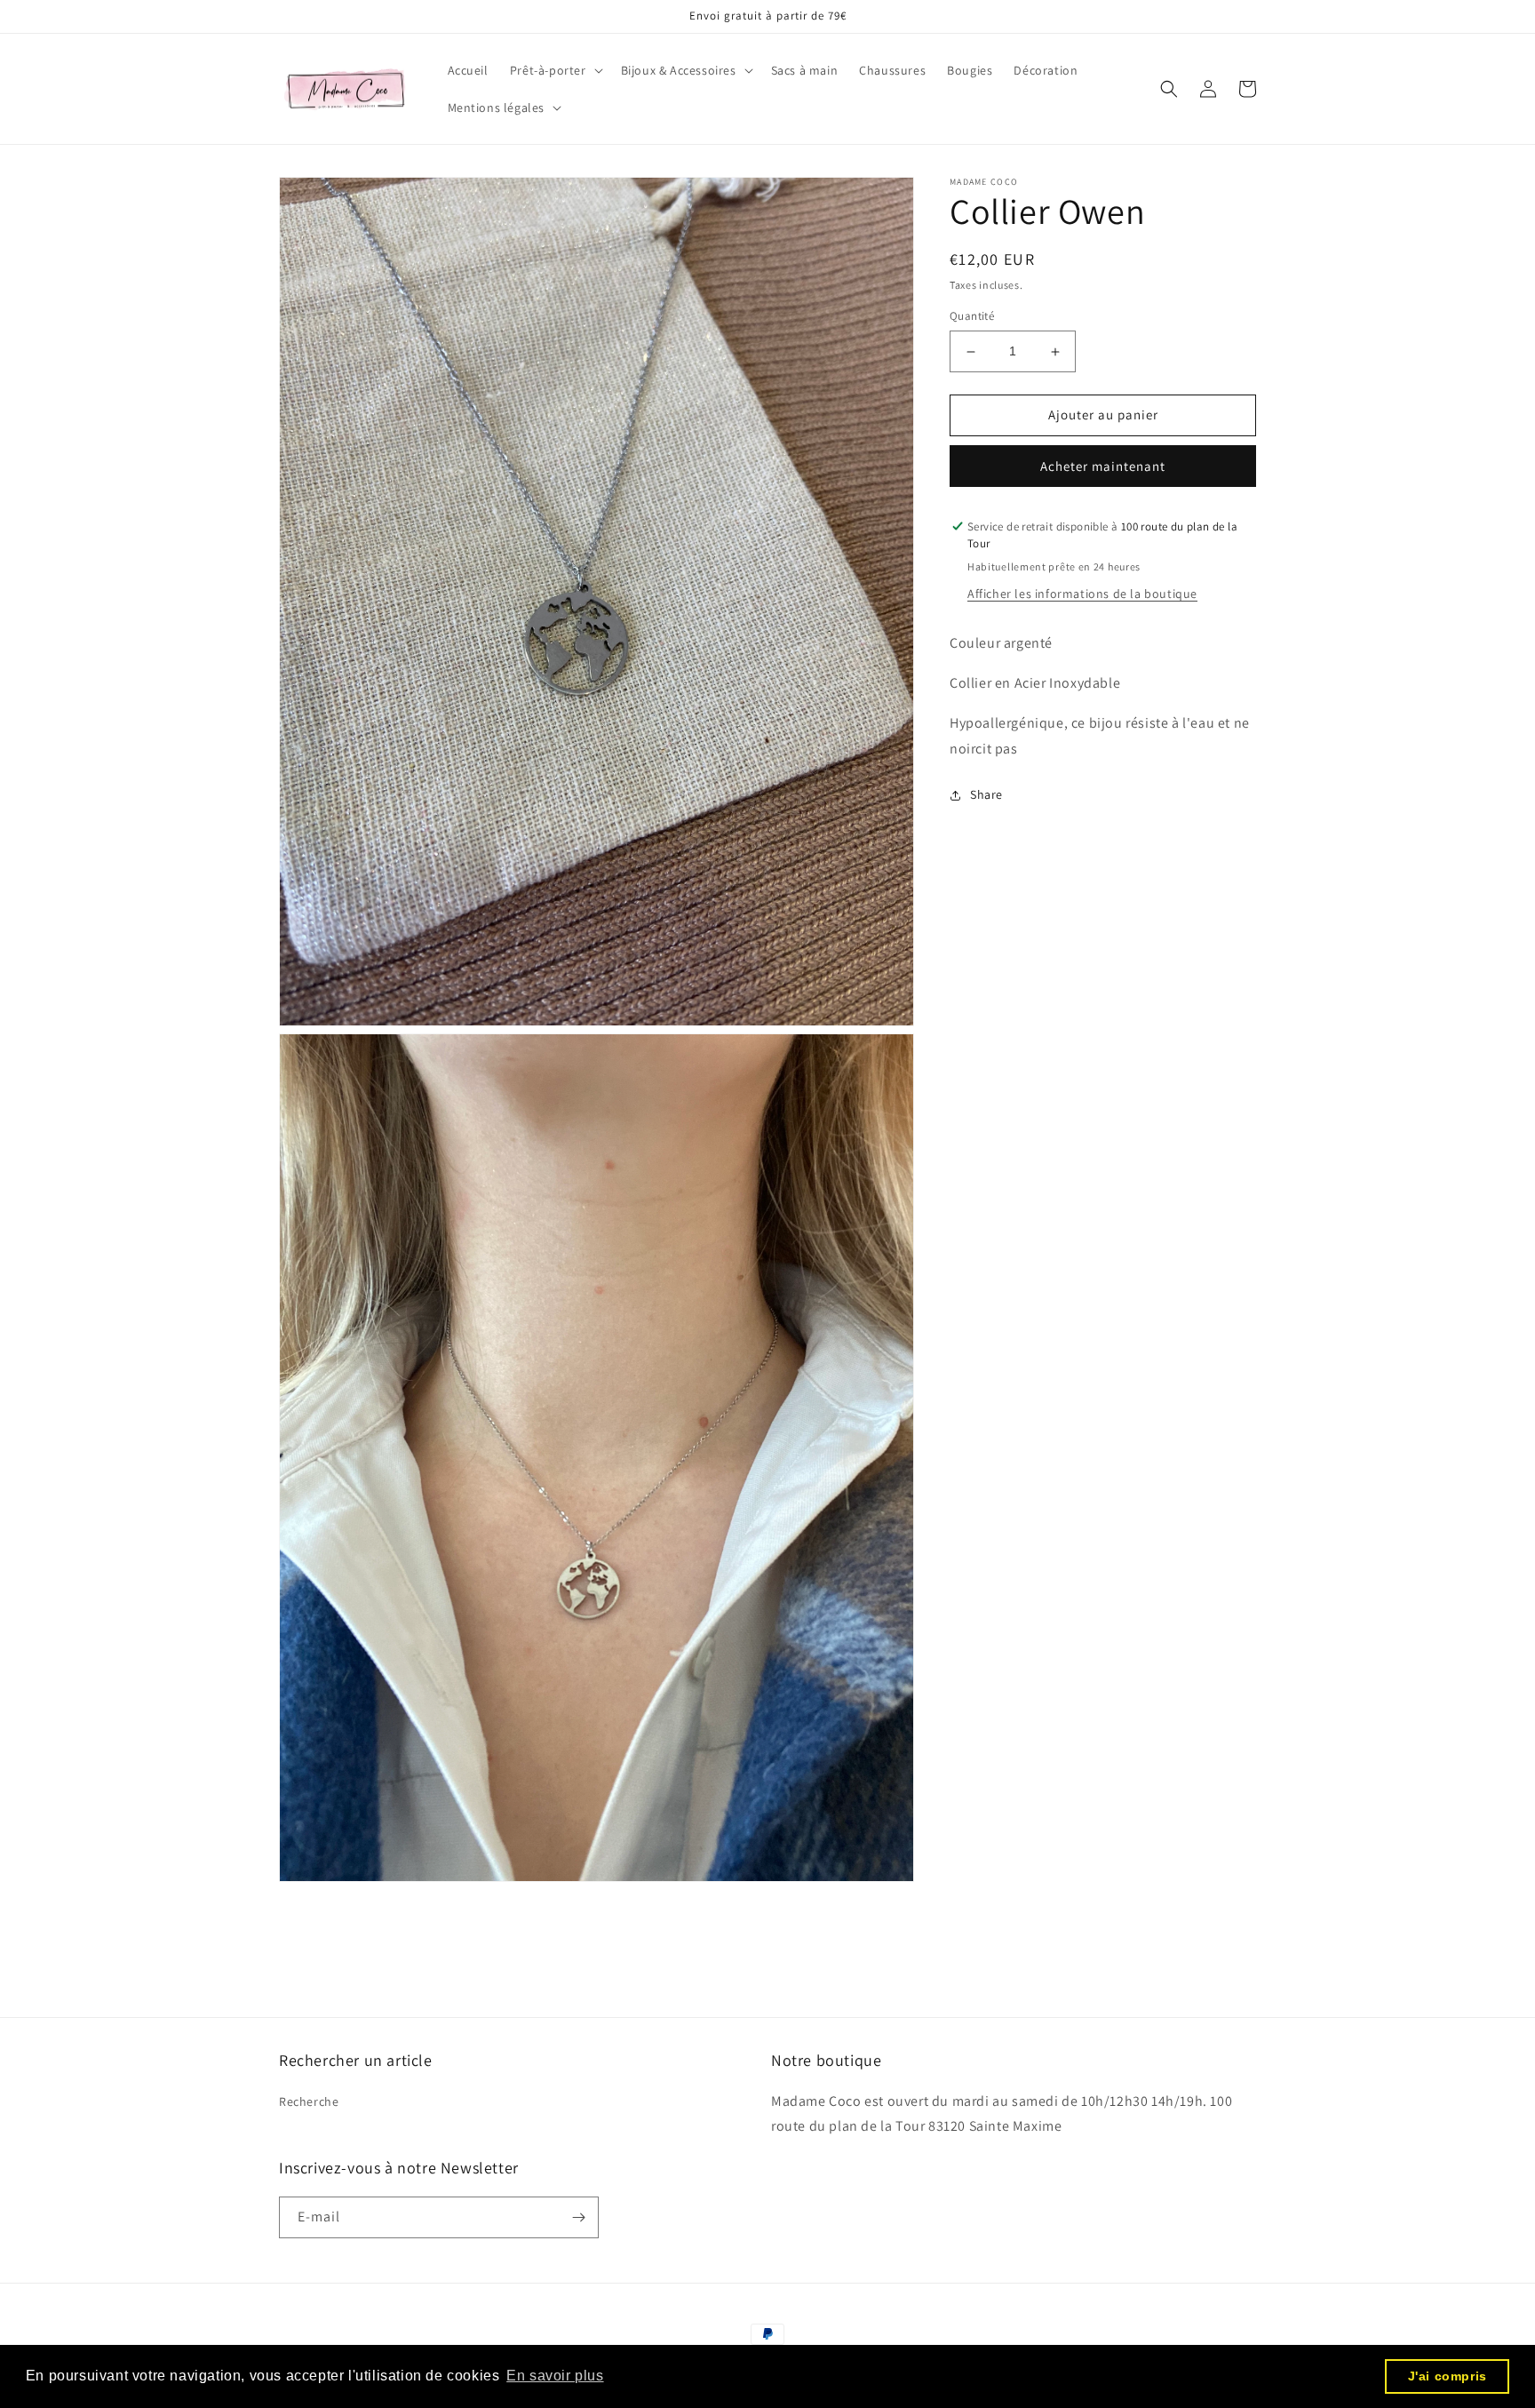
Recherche (309, 2101)
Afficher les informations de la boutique (1082, 594)
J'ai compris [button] (1448, 2376)
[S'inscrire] (578, 2217)
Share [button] (986, 795)
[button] (555, 70)
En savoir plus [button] (555, 2376)
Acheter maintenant (1103, 466)
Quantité (972, 317)
